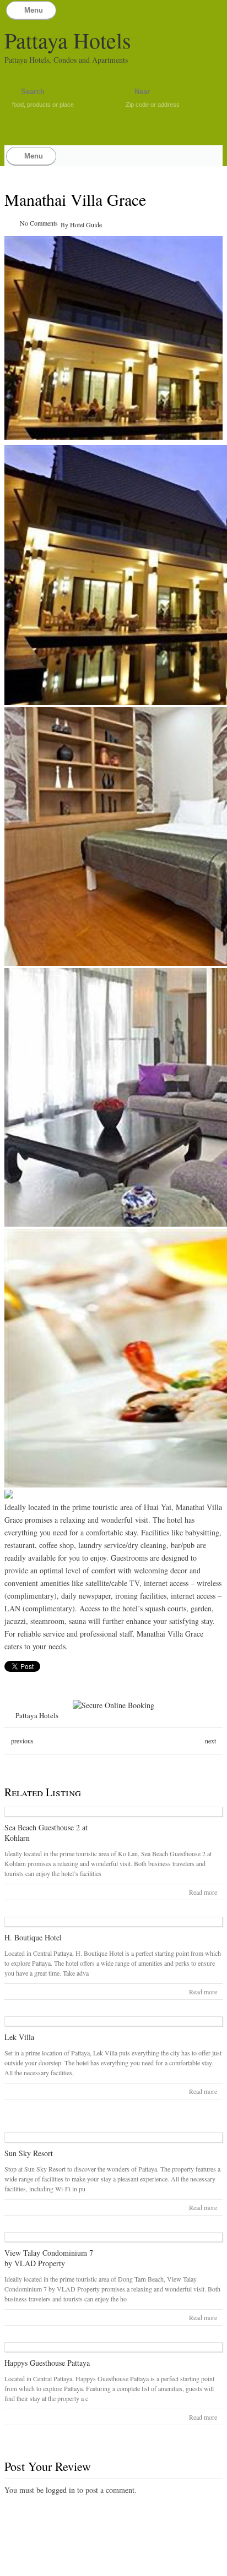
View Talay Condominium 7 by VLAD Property (49, 2258)
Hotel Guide (86, 225)
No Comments (39, 223)
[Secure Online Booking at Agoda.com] (113, 1705)
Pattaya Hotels (68, 40)
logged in (60, 2490)
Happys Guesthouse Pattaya (47, 2363)
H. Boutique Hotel (33, 1937)
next (210, 1741)
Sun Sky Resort (29, 2153)
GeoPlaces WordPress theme (113, 2566)
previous (22, 1741)
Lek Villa (19, 2037)
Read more (203, 1892)
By (65, 225)
